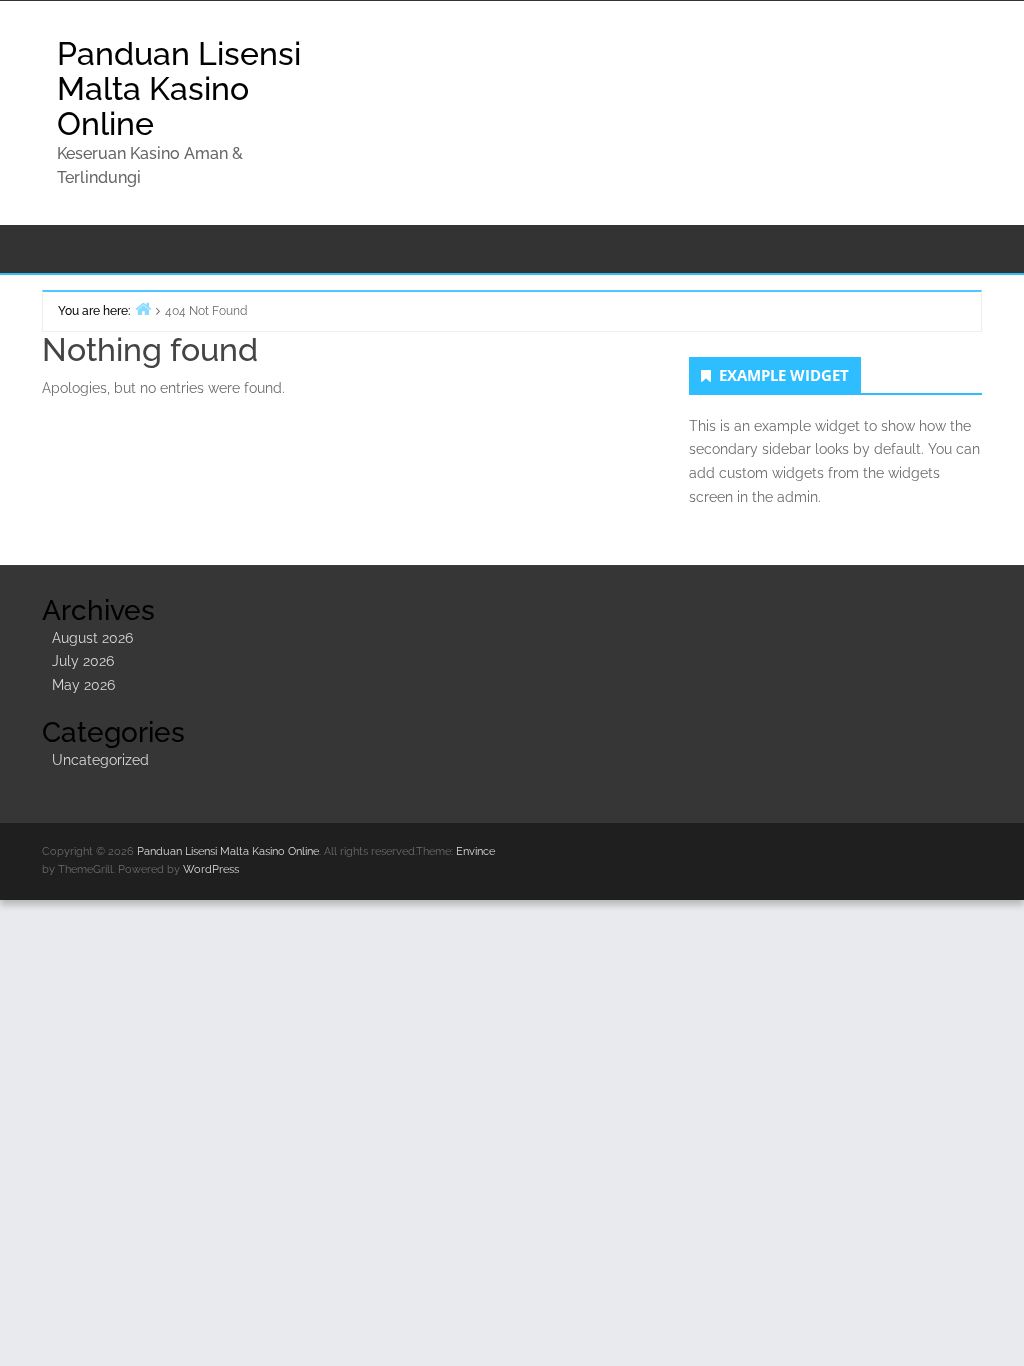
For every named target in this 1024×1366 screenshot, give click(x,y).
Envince (475, 851)
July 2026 (83, 661)
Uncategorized (100, 760)
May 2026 (83, 685)
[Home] (143, 308)
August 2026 (92, 638)
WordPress (211, 869)
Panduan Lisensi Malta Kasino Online (179, 88)
